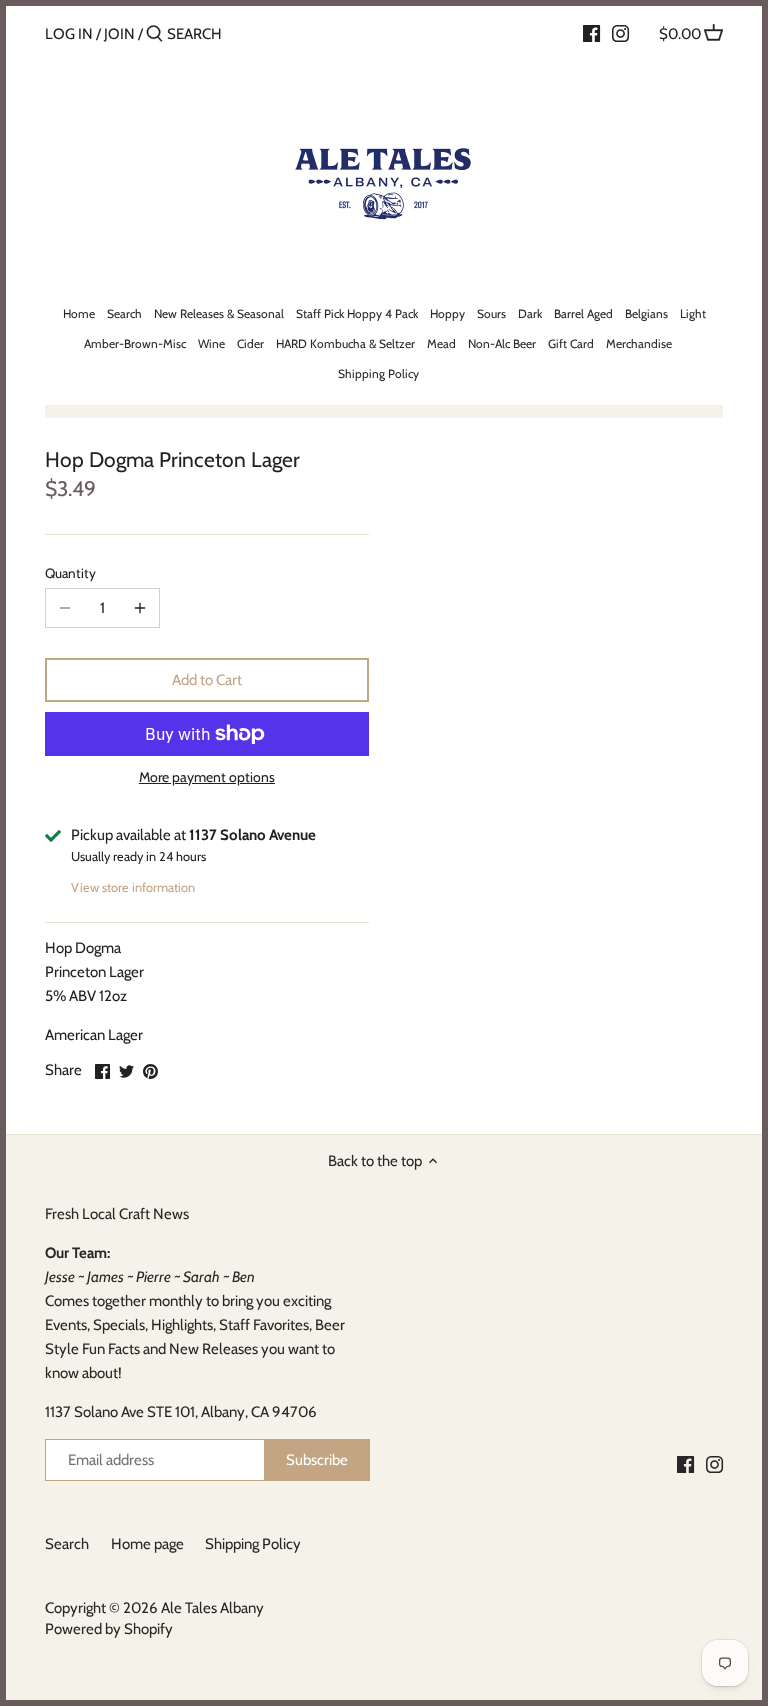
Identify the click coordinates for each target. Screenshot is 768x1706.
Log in (69, 34)
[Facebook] (591, 33)
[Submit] (154, 34)
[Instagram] (620, 33)
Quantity (70, 573)
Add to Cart (207, 680)
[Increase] (140, 608)
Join (119, 34)
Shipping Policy (253, 1544)
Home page (147, 1544)
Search (67, 1544)
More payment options (207, 777)
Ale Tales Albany (212, 1608)
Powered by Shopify (109, 1629)
